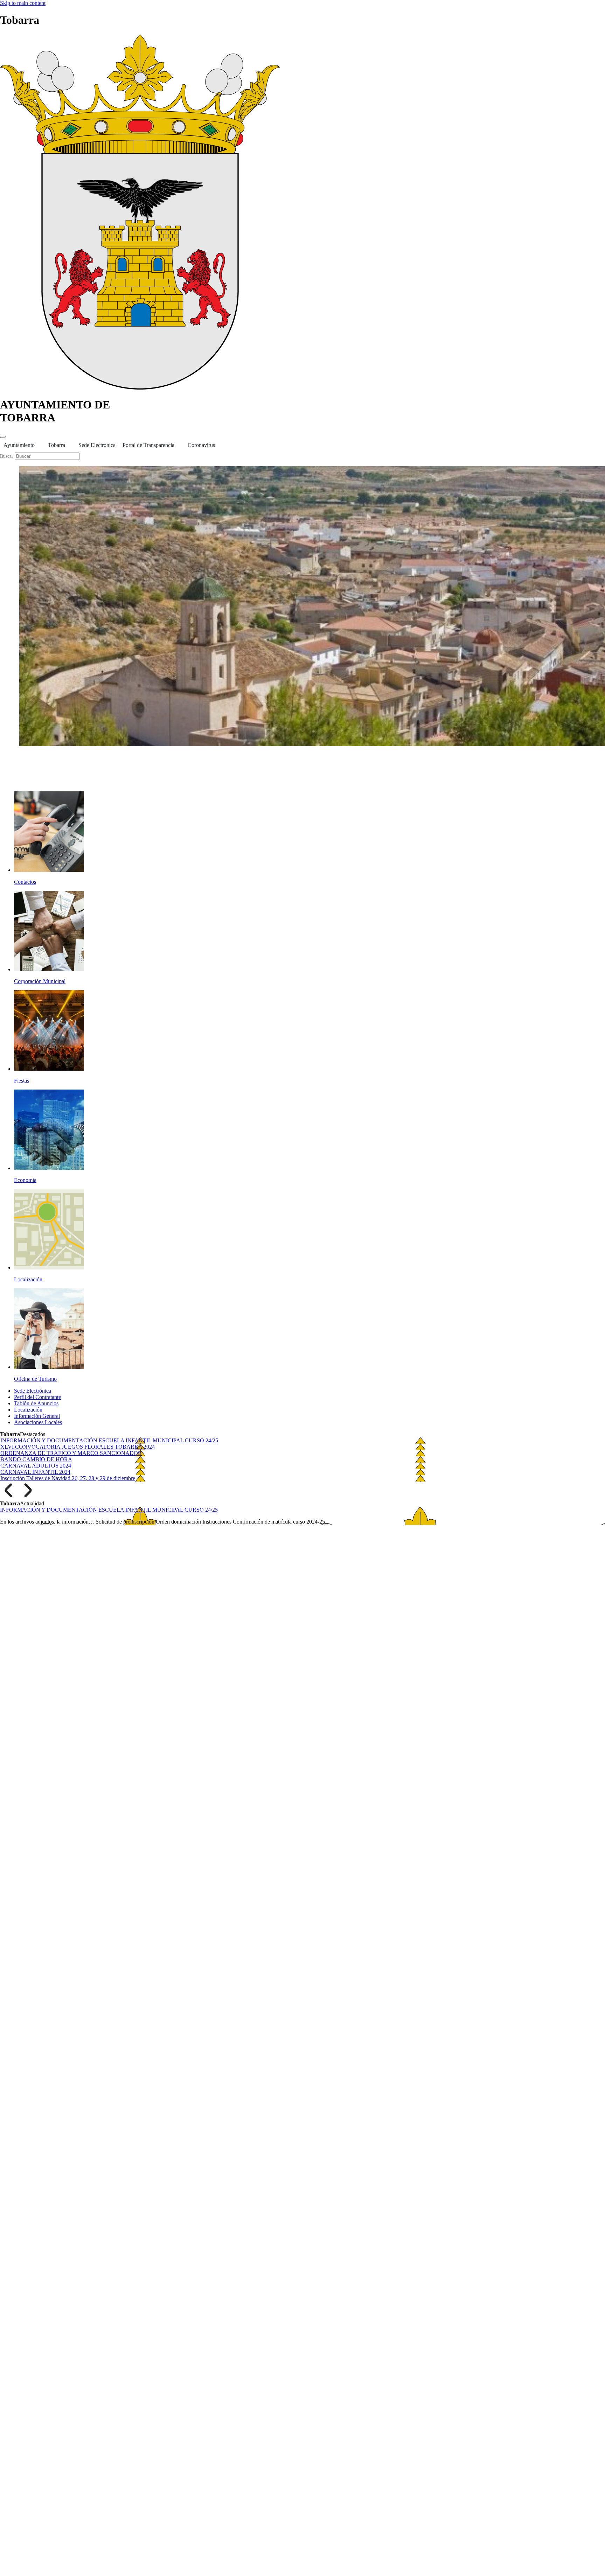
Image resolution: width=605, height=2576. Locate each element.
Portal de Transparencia (148, 445)
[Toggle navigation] (3, 437)
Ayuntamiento (19, 445)
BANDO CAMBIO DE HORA (36, 1459)
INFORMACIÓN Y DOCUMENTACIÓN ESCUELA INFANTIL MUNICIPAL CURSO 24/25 (109, 1440)
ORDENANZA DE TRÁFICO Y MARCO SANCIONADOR (71, 1453)
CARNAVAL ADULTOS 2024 (36, 1466)
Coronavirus (201, 445)
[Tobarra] (140, 388)
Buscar (7, 456)
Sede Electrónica (97, 445)
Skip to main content (23, 3)
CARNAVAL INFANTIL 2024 (35, 1472)
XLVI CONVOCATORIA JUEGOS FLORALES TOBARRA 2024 (78, 1447)
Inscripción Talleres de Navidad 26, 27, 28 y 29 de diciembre (68, 1478)
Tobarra (57, 445)
